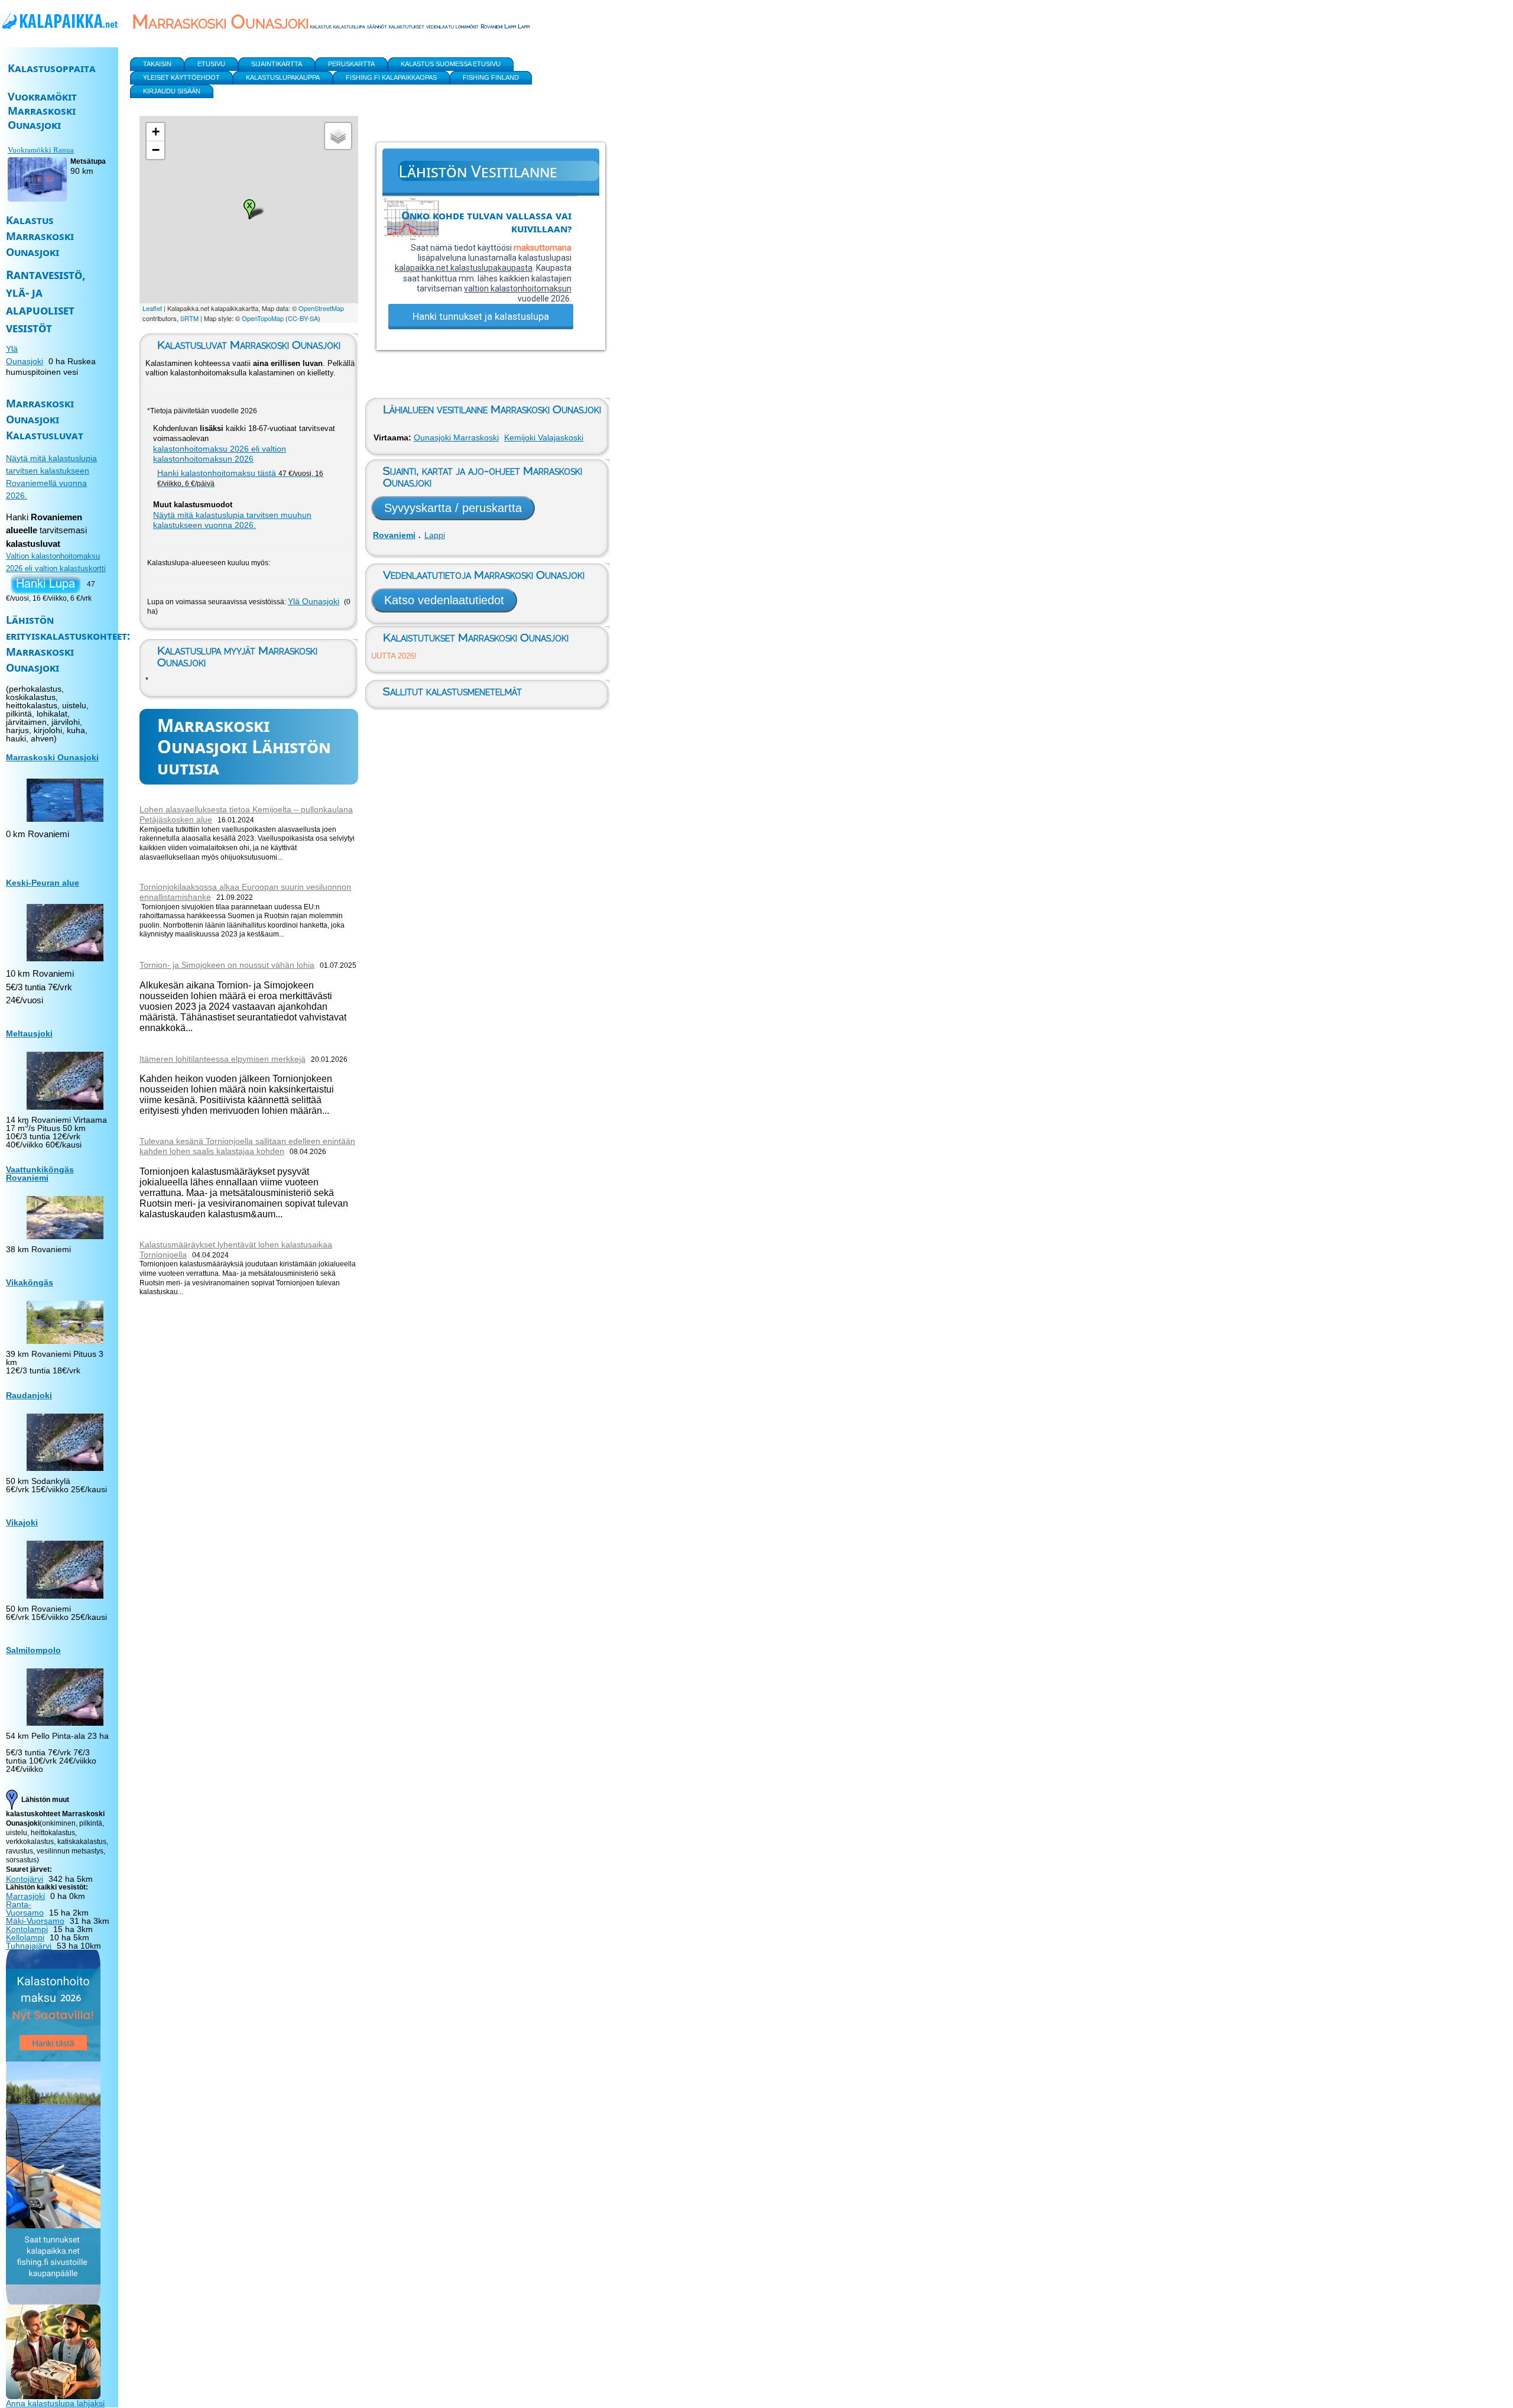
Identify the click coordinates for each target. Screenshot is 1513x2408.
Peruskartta (351, 64)
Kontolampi (27, 1929)
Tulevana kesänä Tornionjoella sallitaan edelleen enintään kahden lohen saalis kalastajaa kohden (247, 1146)
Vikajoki (22, 1522)
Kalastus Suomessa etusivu (451, 64)
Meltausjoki (29, 1033)
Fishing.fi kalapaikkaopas (391, 77)
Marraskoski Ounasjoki (52, 757)
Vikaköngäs (30, 1282)
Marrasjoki (25, 1896)
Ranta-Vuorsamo (25, 1908)
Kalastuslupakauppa (283, 77)
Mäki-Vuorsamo (35, 1921)
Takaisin (157, 64)
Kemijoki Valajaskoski (544, 437)
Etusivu (211, 64)
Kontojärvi (25, 1879)
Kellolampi (25, 1937)
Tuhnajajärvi (29, 1946)
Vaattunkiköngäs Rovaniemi (40, 1174)
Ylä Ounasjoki (314, 601)
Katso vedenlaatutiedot (444, 600)
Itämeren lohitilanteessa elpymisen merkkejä (223, 1059)
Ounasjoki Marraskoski (456, 437)
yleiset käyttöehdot (181, 77)
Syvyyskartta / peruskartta (453, 508)
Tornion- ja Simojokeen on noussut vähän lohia (227, 965)
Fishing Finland (491, 77)
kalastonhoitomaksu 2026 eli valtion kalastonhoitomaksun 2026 (220, 454)
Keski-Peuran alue (43, 883)
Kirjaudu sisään (172, 91)
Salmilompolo (33, 1650)
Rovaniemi (394, 535)
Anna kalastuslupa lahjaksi (55, 2403)
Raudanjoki (29, 1395)
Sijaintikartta (277, 64)
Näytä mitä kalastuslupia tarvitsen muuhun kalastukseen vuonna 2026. (232, 520)
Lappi (435, 535)
